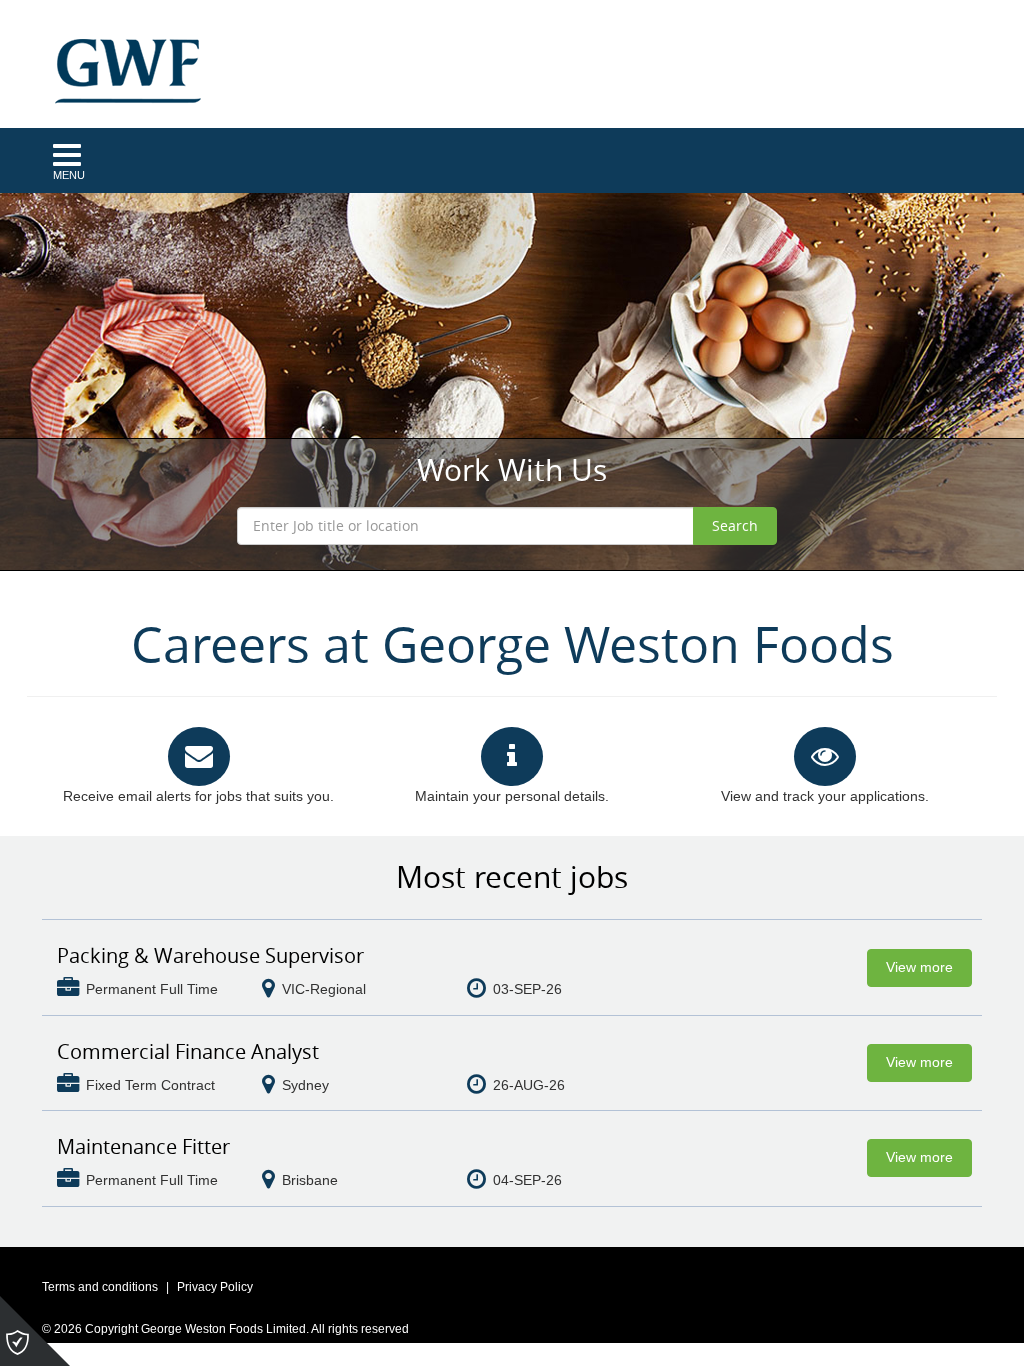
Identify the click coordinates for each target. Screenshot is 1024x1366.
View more (919, 967)
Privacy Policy (215, 1287)
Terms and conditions (100, 1287)
